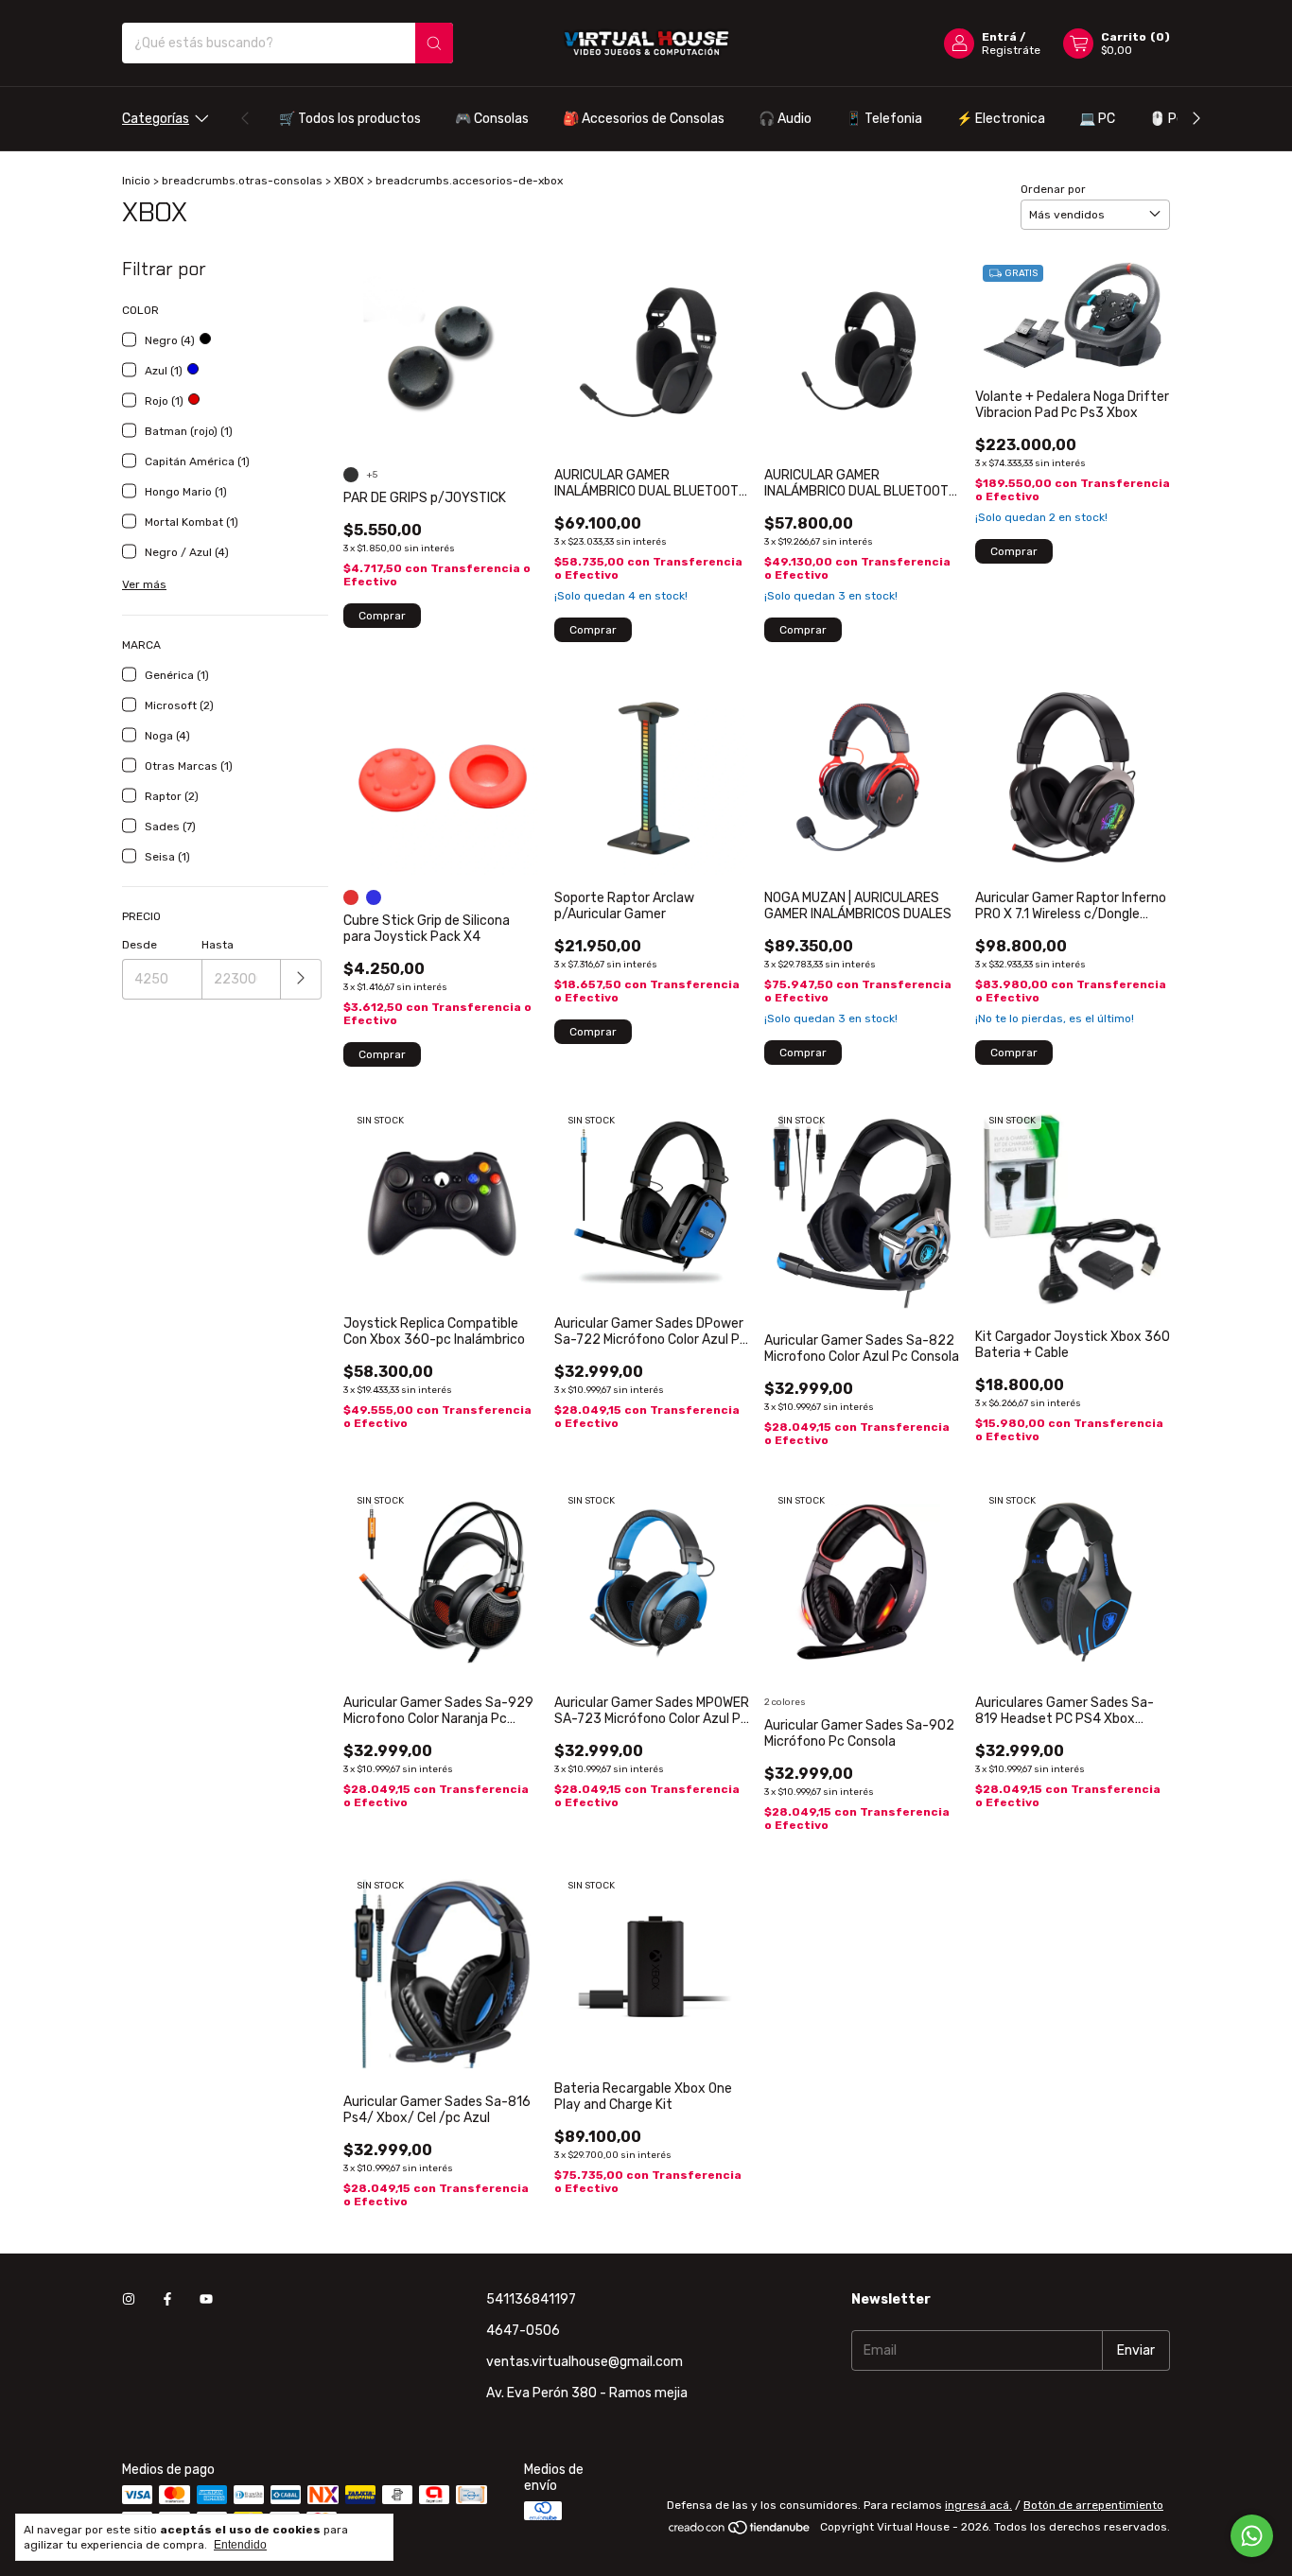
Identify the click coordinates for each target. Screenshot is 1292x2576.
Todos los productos (350, 119)
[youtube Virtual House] (206, 2299)
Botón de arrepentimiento (1093, 2505)
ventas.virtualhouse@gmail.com (585, 2362)
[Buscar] (434, 43)
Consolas (492, 119)
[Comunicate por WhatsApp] (1252, 2536)
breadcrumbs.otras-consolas (242, 181)
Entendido (240, 2545)
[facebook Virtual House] (167, 2299)
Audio (785, 119)
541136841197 (531, 2299)
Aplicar (301, 979)
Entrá (999, 37)
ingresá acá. (978, 2505)
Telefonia (884, 119)
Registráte (1011, 50)
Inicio (136, 181)
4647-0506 (523, 2331)
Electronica (1001, 119)
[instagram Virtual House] (129, 2299)
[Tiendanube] (740, 2532)
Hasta (218, 945)
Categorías (156, 119)
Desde (140, 945)
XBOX (349, 181)
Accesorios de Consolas (644, 119)
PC (1097, 119)
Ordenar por (1053, 189)
